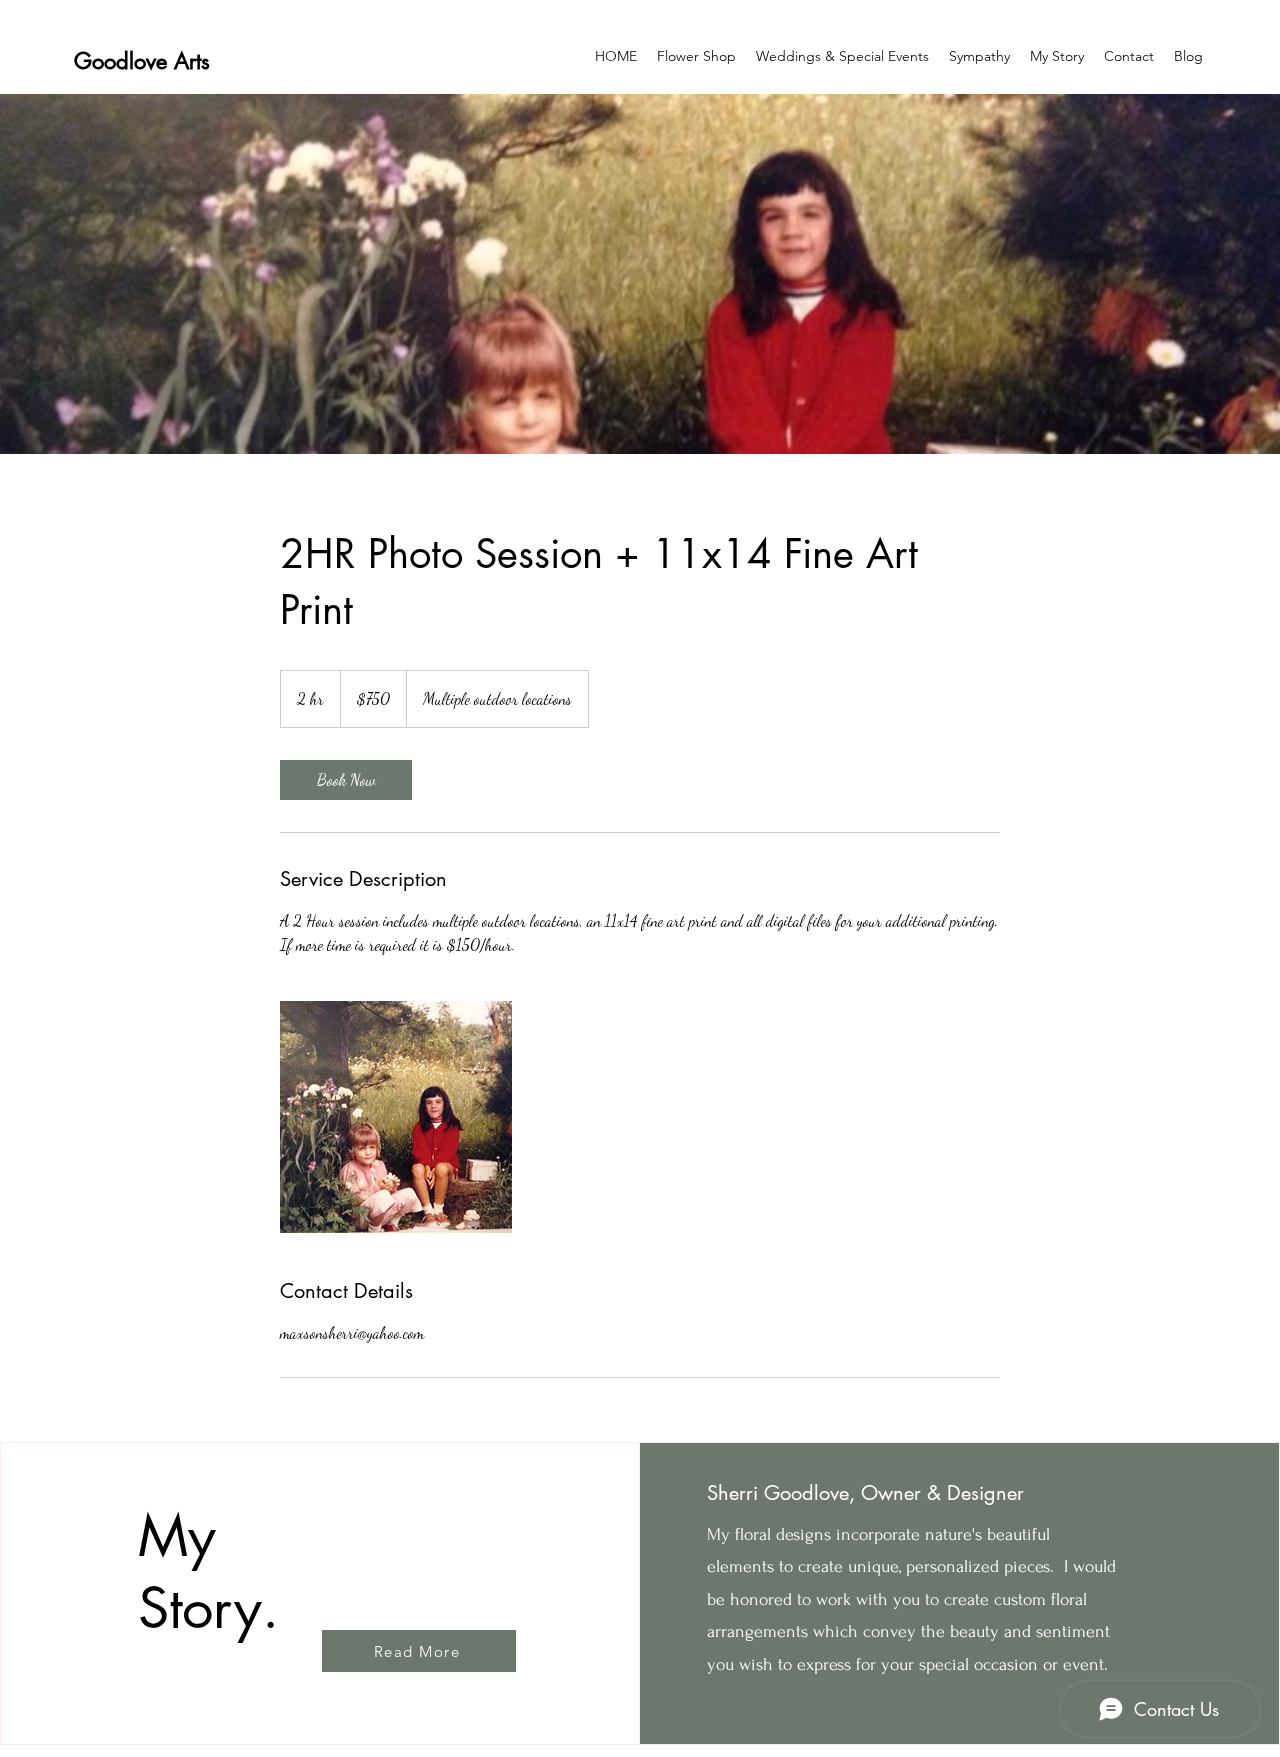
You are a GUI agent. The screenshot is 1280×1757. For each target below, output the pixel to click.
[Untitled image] (396, 1117)
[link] (346, 780)
